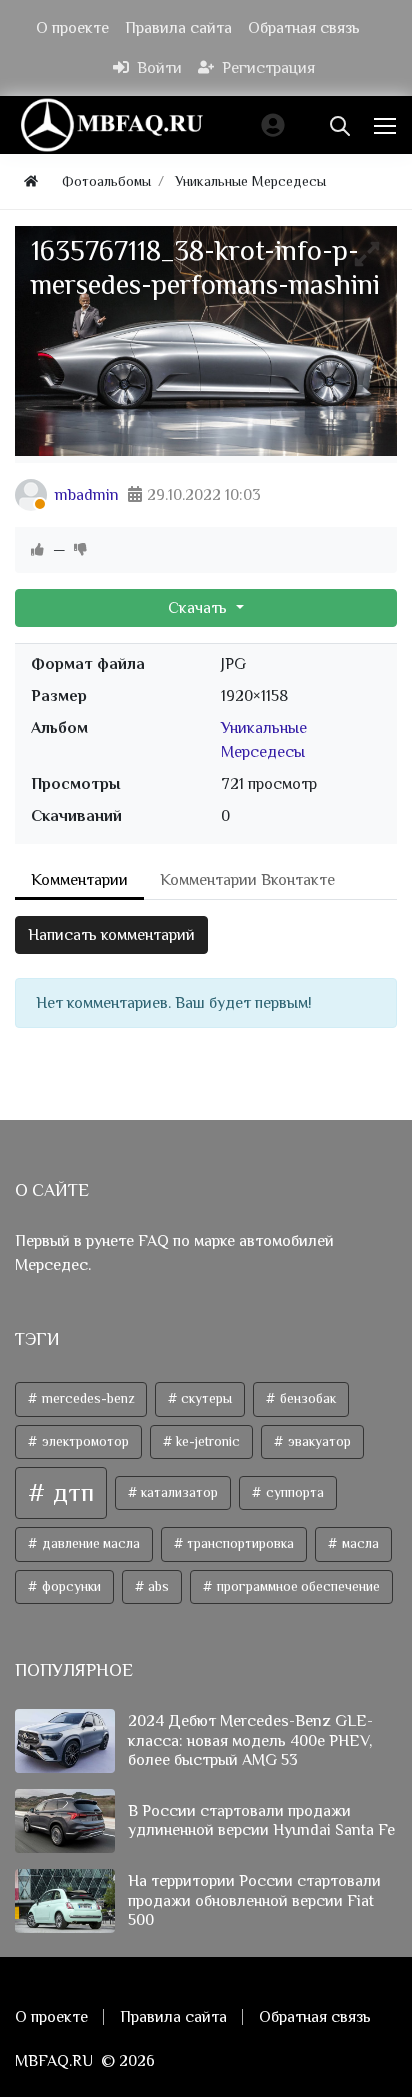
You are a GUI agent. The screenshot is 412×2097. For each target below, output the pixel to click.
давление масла (89, 1543)
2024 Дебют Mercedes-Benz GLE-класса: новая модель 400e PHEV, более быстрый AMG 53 (250, 1740)
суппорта (293, 1492)
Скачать (199, 608)
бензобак (306, 1398)
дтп (70, 1492)
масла (359, 1543)
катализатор (178, 1492)
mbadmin (87, 495)
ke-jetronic (206, 1441)
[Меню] (387, 125)
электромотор (84, 1441)
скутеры (205, 1398)
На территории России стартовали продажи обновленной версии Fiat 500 (254, 1900)
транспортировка (239, 1543)
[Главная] (31, 181)
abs (157, 1586)
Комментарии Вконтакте (247, 880)
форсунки (70, 1586)
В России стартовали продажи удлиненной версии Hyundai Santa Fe (261, 1820)
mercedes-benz (86, 1398)
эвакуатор (318, 1441)
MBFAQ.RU (54, 2061)
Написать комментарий (111, 935)
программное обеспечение (297, 1586)
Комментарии (79, 880)
